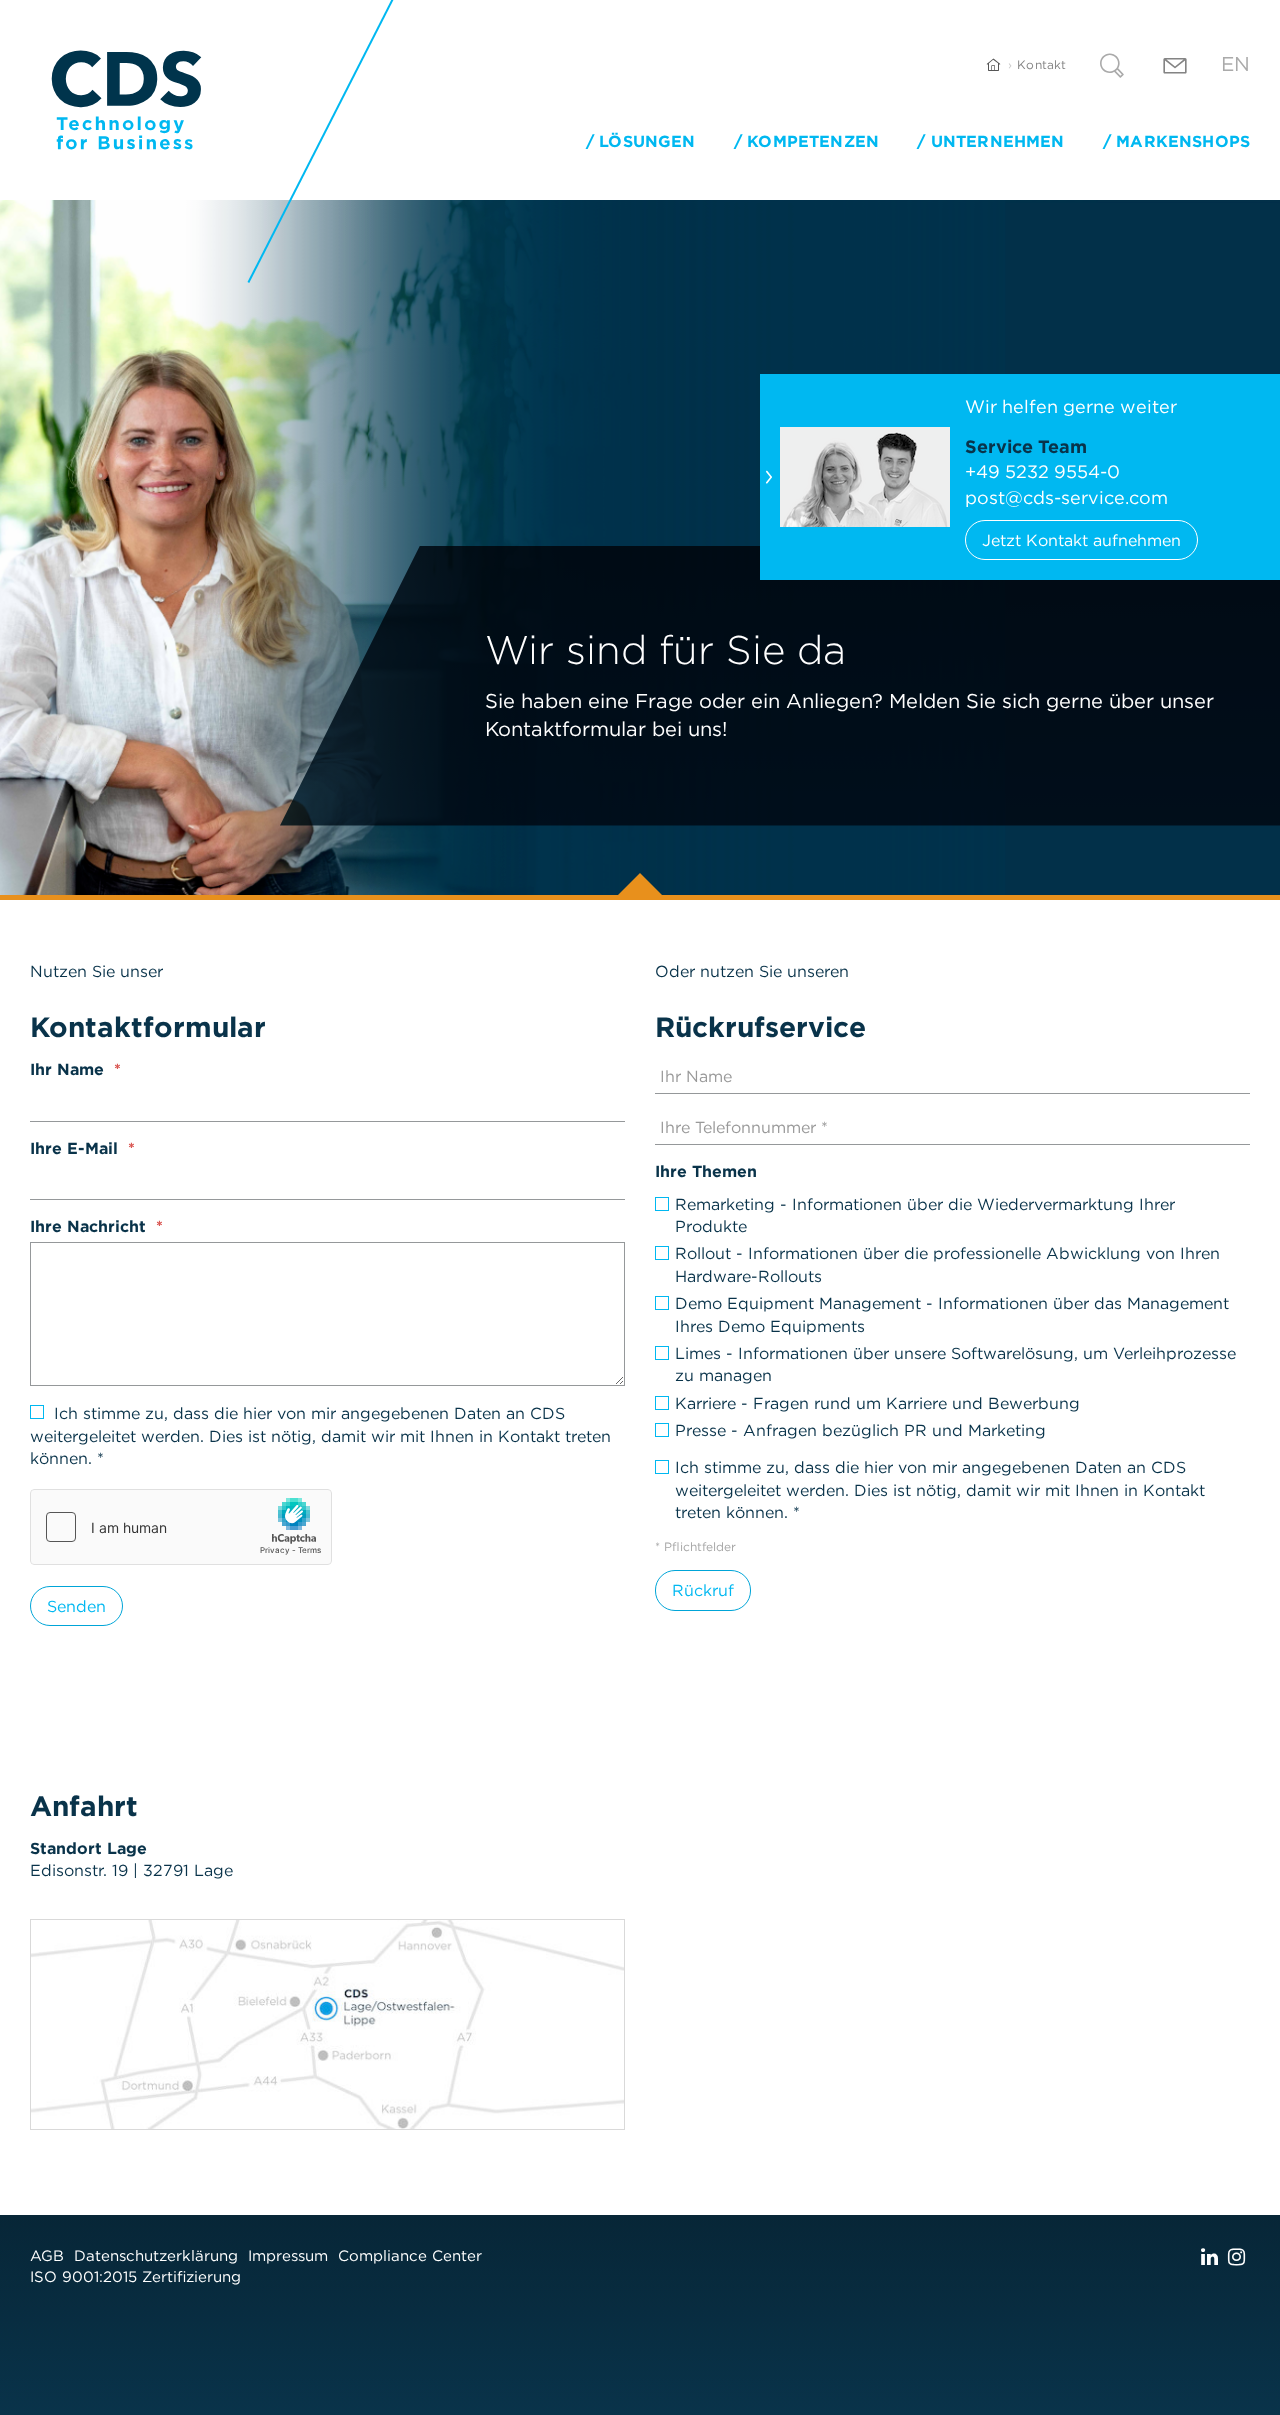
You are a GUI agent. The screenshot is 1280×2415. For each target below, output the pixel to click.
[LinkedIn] (1209, 2256)
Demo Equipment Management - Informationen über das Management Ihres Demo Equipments (952, 1314)
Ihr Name (67, 1069)
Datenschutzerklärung (156, 2255)
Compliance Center (410, 2255)
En (1235, 63)
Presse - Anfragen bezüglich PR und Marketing (860, 1430)
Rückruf (703, 1590)
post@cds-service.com (1066, 497)
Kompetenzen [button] (813, 141)
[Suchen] (1112, 68)
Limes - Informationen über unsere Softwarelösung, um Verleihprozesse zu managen (955, 1364)
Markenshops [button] (1183, 141)
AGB (47, 2255)
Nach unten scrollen (640, 884)
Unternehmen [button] (997, 141)
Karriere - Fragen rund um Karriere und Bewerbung (877, 1403)
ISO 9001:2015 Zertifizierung (135, 2276)
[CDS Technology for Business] (126, 100)
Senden (76, 1606)
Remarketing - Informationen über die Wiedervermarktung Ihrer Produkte (925, 1215)
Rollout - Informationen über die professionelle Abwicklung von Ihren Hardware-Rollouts (947, 1264)
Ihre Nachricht (88, 1226)
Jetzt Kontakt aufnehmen (1081, 540)
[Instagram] (1236, 2256)
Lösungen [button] (647, 141)
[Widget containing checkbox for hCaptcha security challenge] (181, 1527)
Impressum (288, 2255)
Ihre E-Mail (74, 1148)
